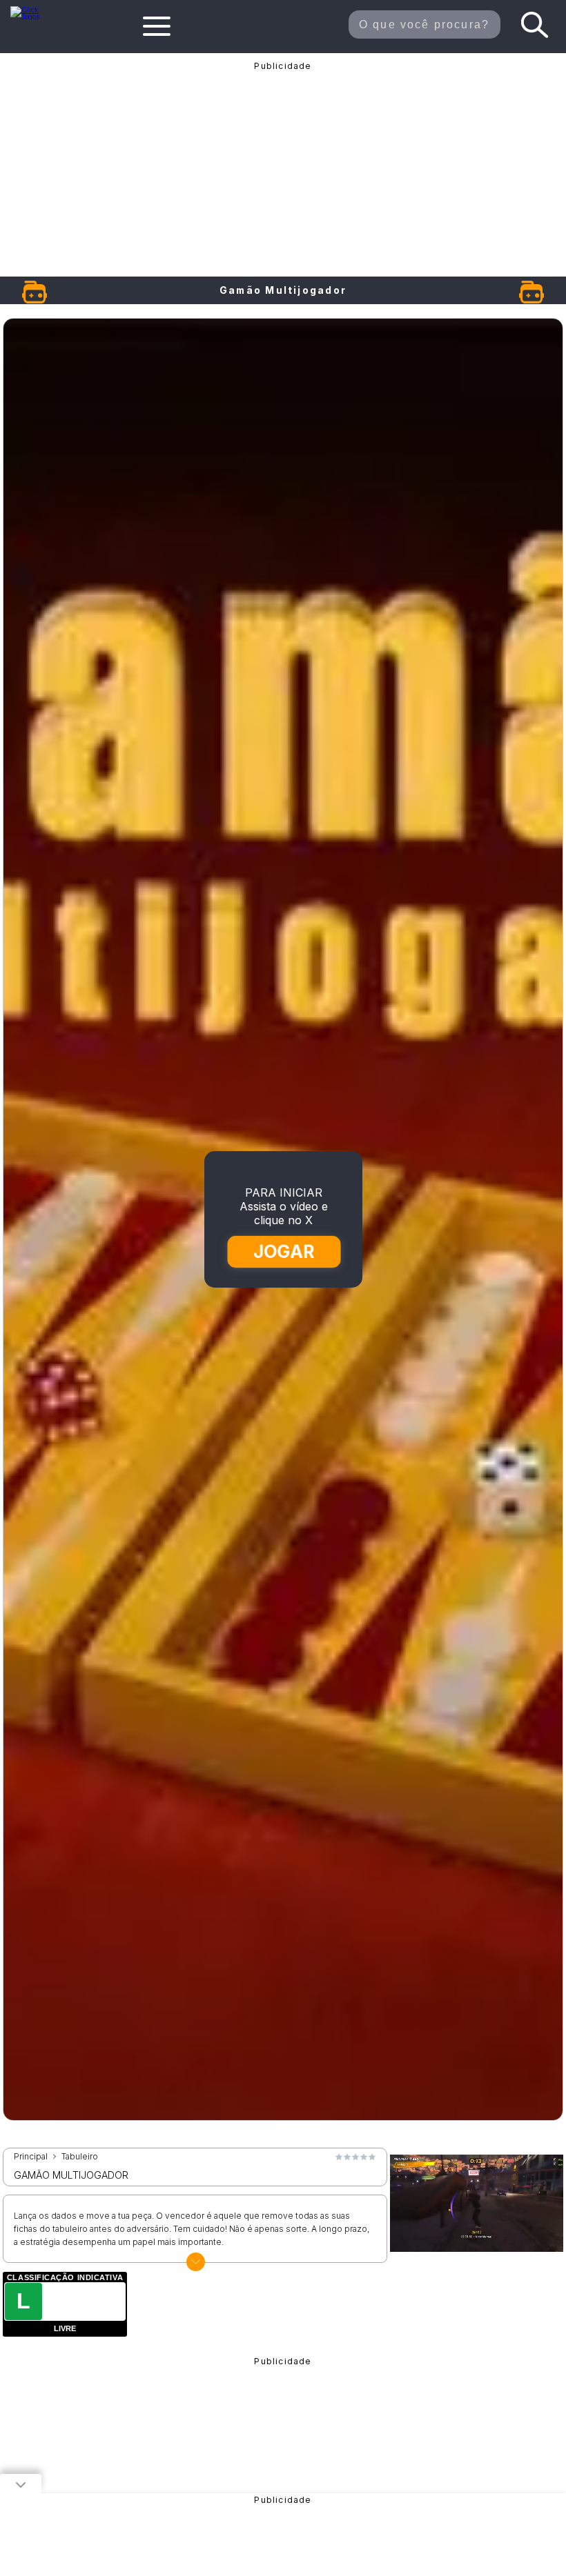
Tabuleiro (80, 2157)
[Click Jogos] (32, 17)
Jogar (284, 1251)
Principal (31, 2157)
